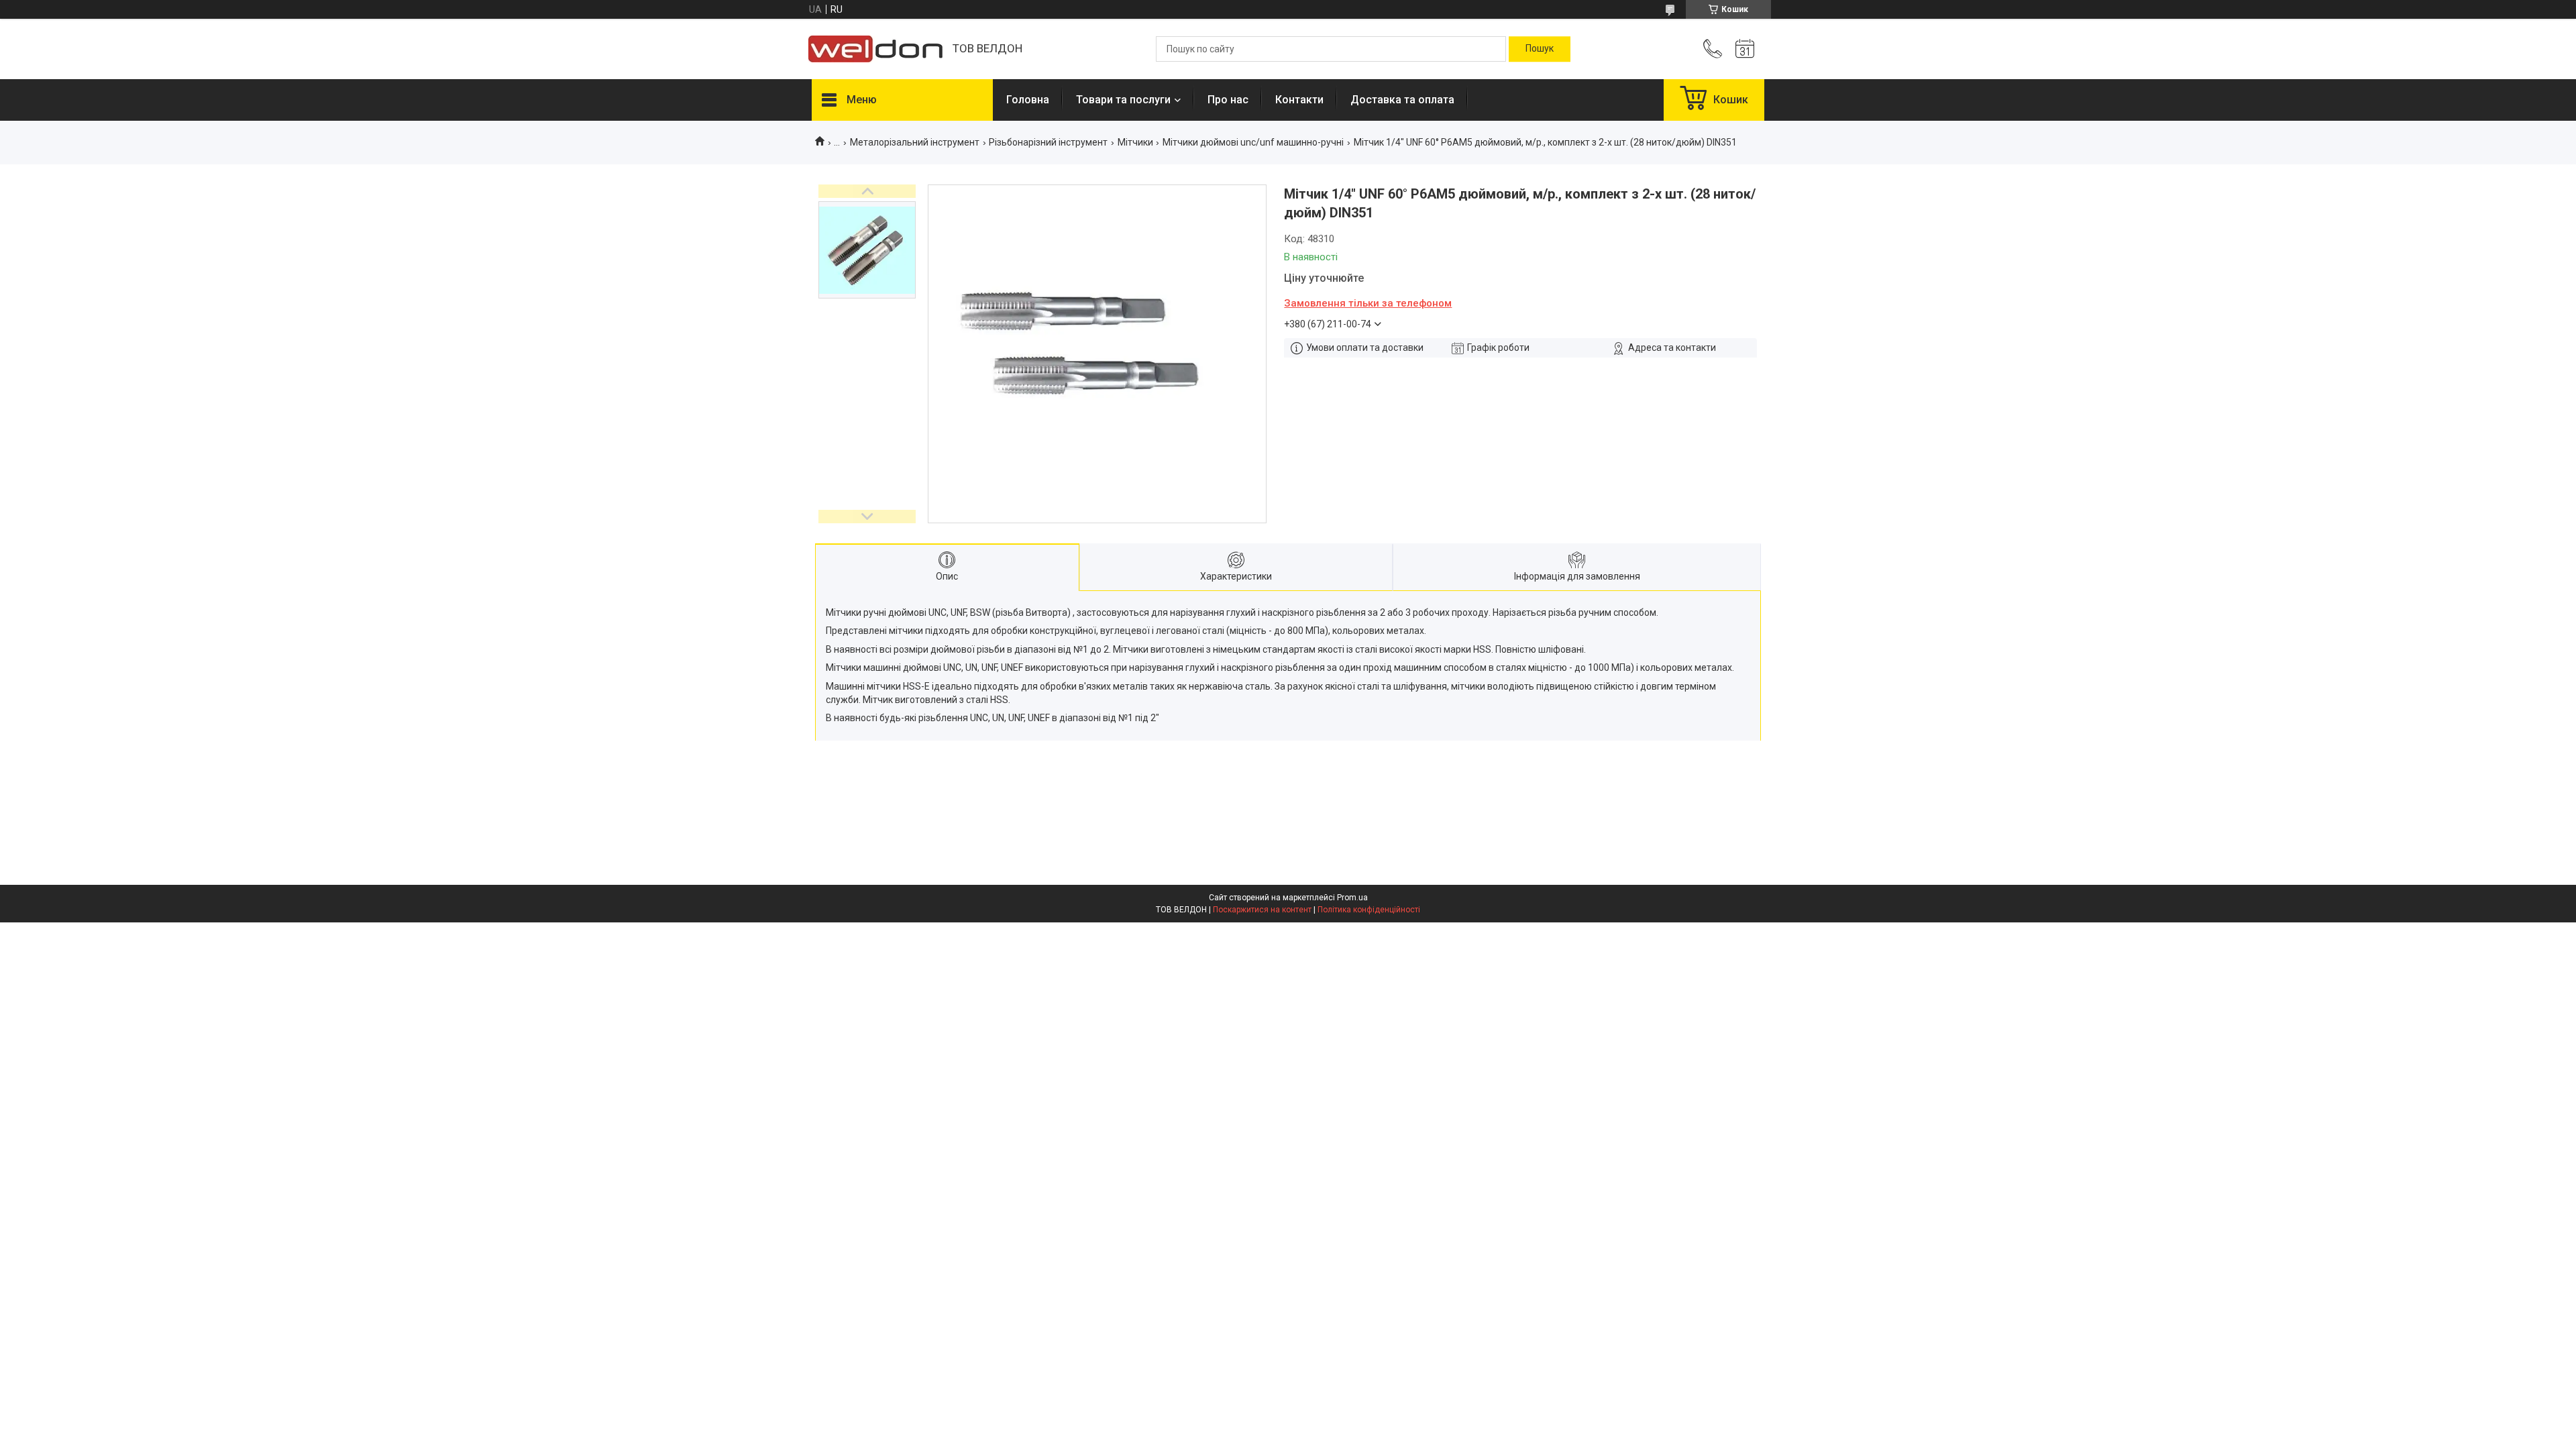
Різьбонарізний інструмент (1048, 142)
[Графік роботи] (1745, 49)
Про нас (1228, 100)
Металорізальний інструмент (915, 142)
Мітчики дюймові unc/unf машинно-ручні (1253, 142)
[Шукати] (1540, 49)
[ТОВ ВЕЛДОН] (875, 49)
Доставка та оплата (1402, 100)
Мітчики (1135, 142)
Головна (1028, 100)
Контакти (1299, 100)
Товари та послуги (1123, 100)
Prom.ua (1352, 898)
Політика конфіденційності (1369, 910)
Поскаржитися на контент (1262, 910)
